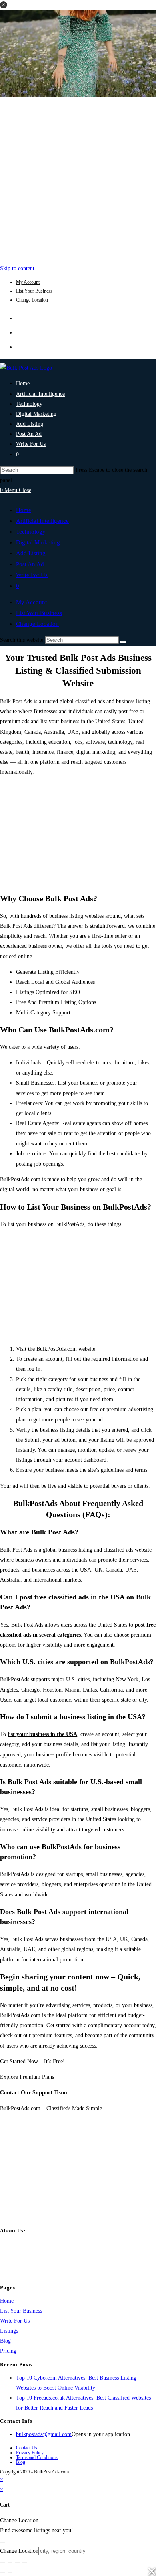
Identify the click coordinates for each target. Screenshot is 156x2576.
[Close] (3, 2543)
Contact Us (27, 2448)
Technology (31, 532)
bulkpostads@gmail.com (44, 2434)
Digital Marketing (38, 542)
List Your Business (34, 291)
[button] (4, 5)
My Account (28, 282)
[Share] (17, 2563)
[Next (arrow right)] (10, 2573)
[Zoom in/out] (3, 2563)
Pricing (8, 2351)
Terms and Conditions (37, 2457)
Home (24, 510)
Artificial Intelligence (42, 521)
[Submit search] (123, 642)
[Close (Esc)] (24, 2563)
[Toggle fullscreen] (10, 2563)
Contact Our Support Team (34, 2093)
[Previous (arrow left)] (3, 2573)
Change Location (32, 300)
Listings (9, 2331)
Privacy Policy (30, 2453)
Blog (5, 2341)
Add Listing (31, 553)
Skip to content (17, 268)
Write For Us (32, 575)
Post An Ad (30, 564)
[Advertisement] (78, 179)
